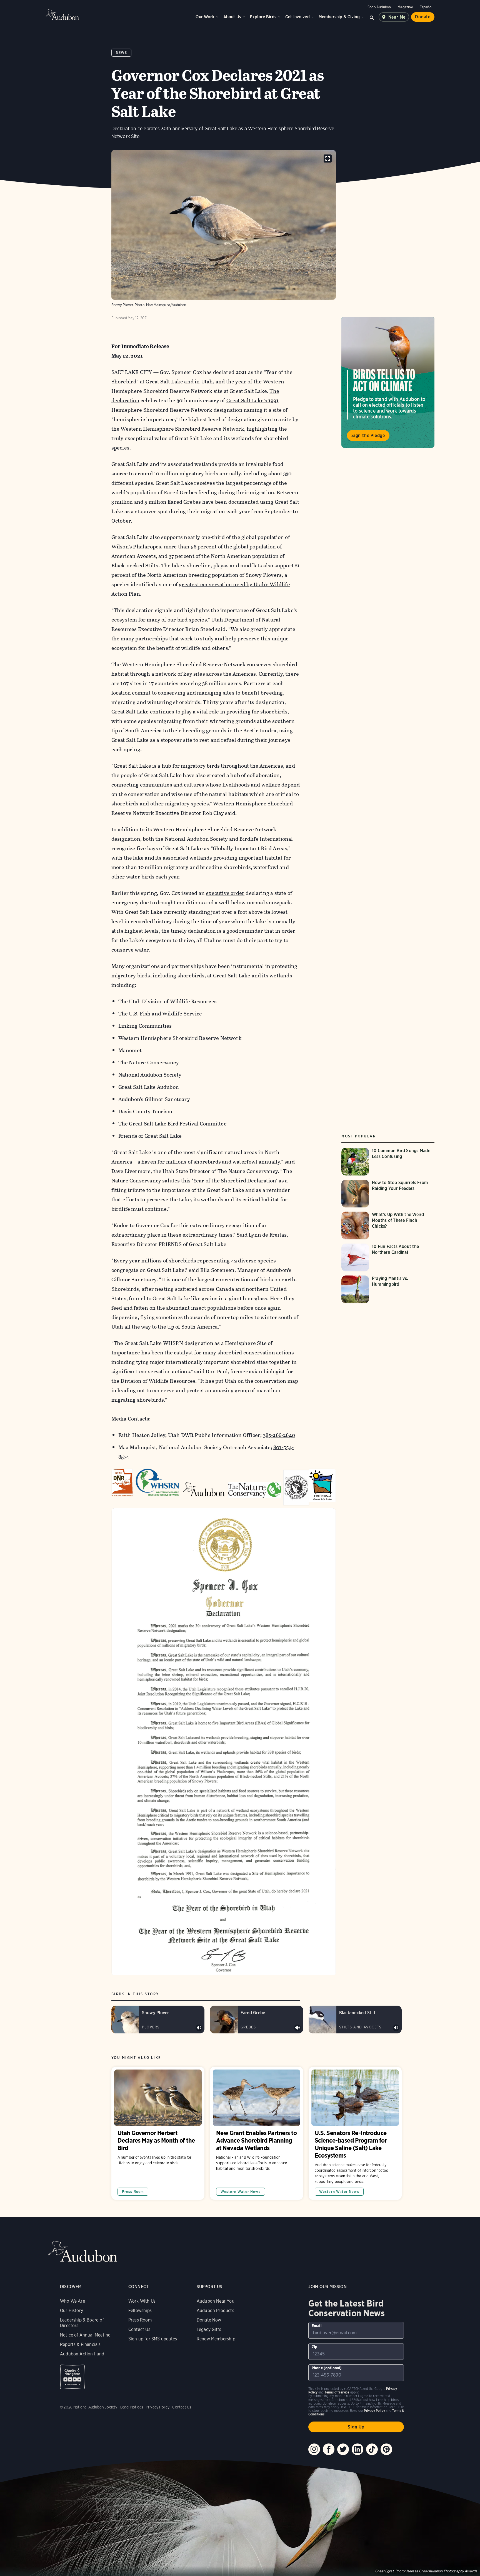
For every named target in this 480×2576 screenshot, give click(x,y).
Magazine (405, 7)
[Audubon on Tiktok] (372, 2449)
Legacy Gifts (209, 2329)
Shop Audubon (379, 7)
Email (317, 2326)
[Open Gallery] (328, 158)
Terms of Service (337, 2392)
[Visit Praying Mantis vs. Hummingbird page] (388, 1289)
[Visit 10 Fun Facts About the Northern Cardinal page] (388, 1257)
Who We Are (72, 2301)
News (122, 53)
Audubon (62, 15)
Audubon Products (215, 2311)
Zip (315, 2347)
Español (426, 7)
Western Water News (241, 2192)
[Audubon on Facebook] (329, 2449)
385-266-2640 (279, 1435)
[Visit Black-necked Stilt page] (355, 2020)
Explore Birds (263, 17)
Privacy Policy (158, 2407)
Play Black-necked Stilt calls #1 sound (396, 2028)
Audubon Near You (216, 2301)
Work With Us (142, 2301)
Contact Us (139, 2329)
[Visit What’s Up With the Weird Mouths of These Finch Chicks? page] (388, 1225)
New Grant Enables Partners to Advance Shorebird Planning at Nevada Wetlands (257, 2133)
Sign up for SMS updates (153, 2339)
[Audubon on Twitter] (343, 2449)
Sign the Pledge (368, 435)
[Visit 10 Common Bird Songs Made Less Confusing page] (388, 1162)
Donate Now (209, 2320)
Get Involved (297, 17)
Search (372, 17)
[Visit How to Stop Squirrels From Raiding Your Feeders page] (388, 1194)
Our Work (205, 17)
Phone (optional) (327, 2368)
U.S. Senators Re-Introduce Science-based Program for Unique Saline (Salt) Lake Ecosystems (355, 2133)
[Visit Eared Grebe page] (257, 2020)
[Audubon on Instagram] (314, 2449)
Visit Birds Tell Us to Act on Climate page (388, 382)
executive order (225, 893)
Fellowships (140, 2311)
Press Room (133, 2192)
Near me (397, 17)
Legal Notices (132, 2407)
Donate (423, 17)
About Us (232, 17)
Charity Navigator (72, 2377)
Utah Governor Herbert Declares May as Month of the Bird (158, 2133)
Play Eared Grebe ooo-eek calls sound (297, 2028)
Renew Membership (216, 2339)
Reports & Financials (80, 2344)
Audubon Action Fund (82, 2354)
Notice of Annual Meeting (85, 2335)
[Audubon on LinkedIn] (357, 2449)
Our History (72, 2311)
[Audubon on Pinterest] (386, 2449)
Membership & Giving (339, 17)
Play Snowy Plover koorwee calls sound (199, 2028)
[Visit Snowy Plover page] (158, 2020)
